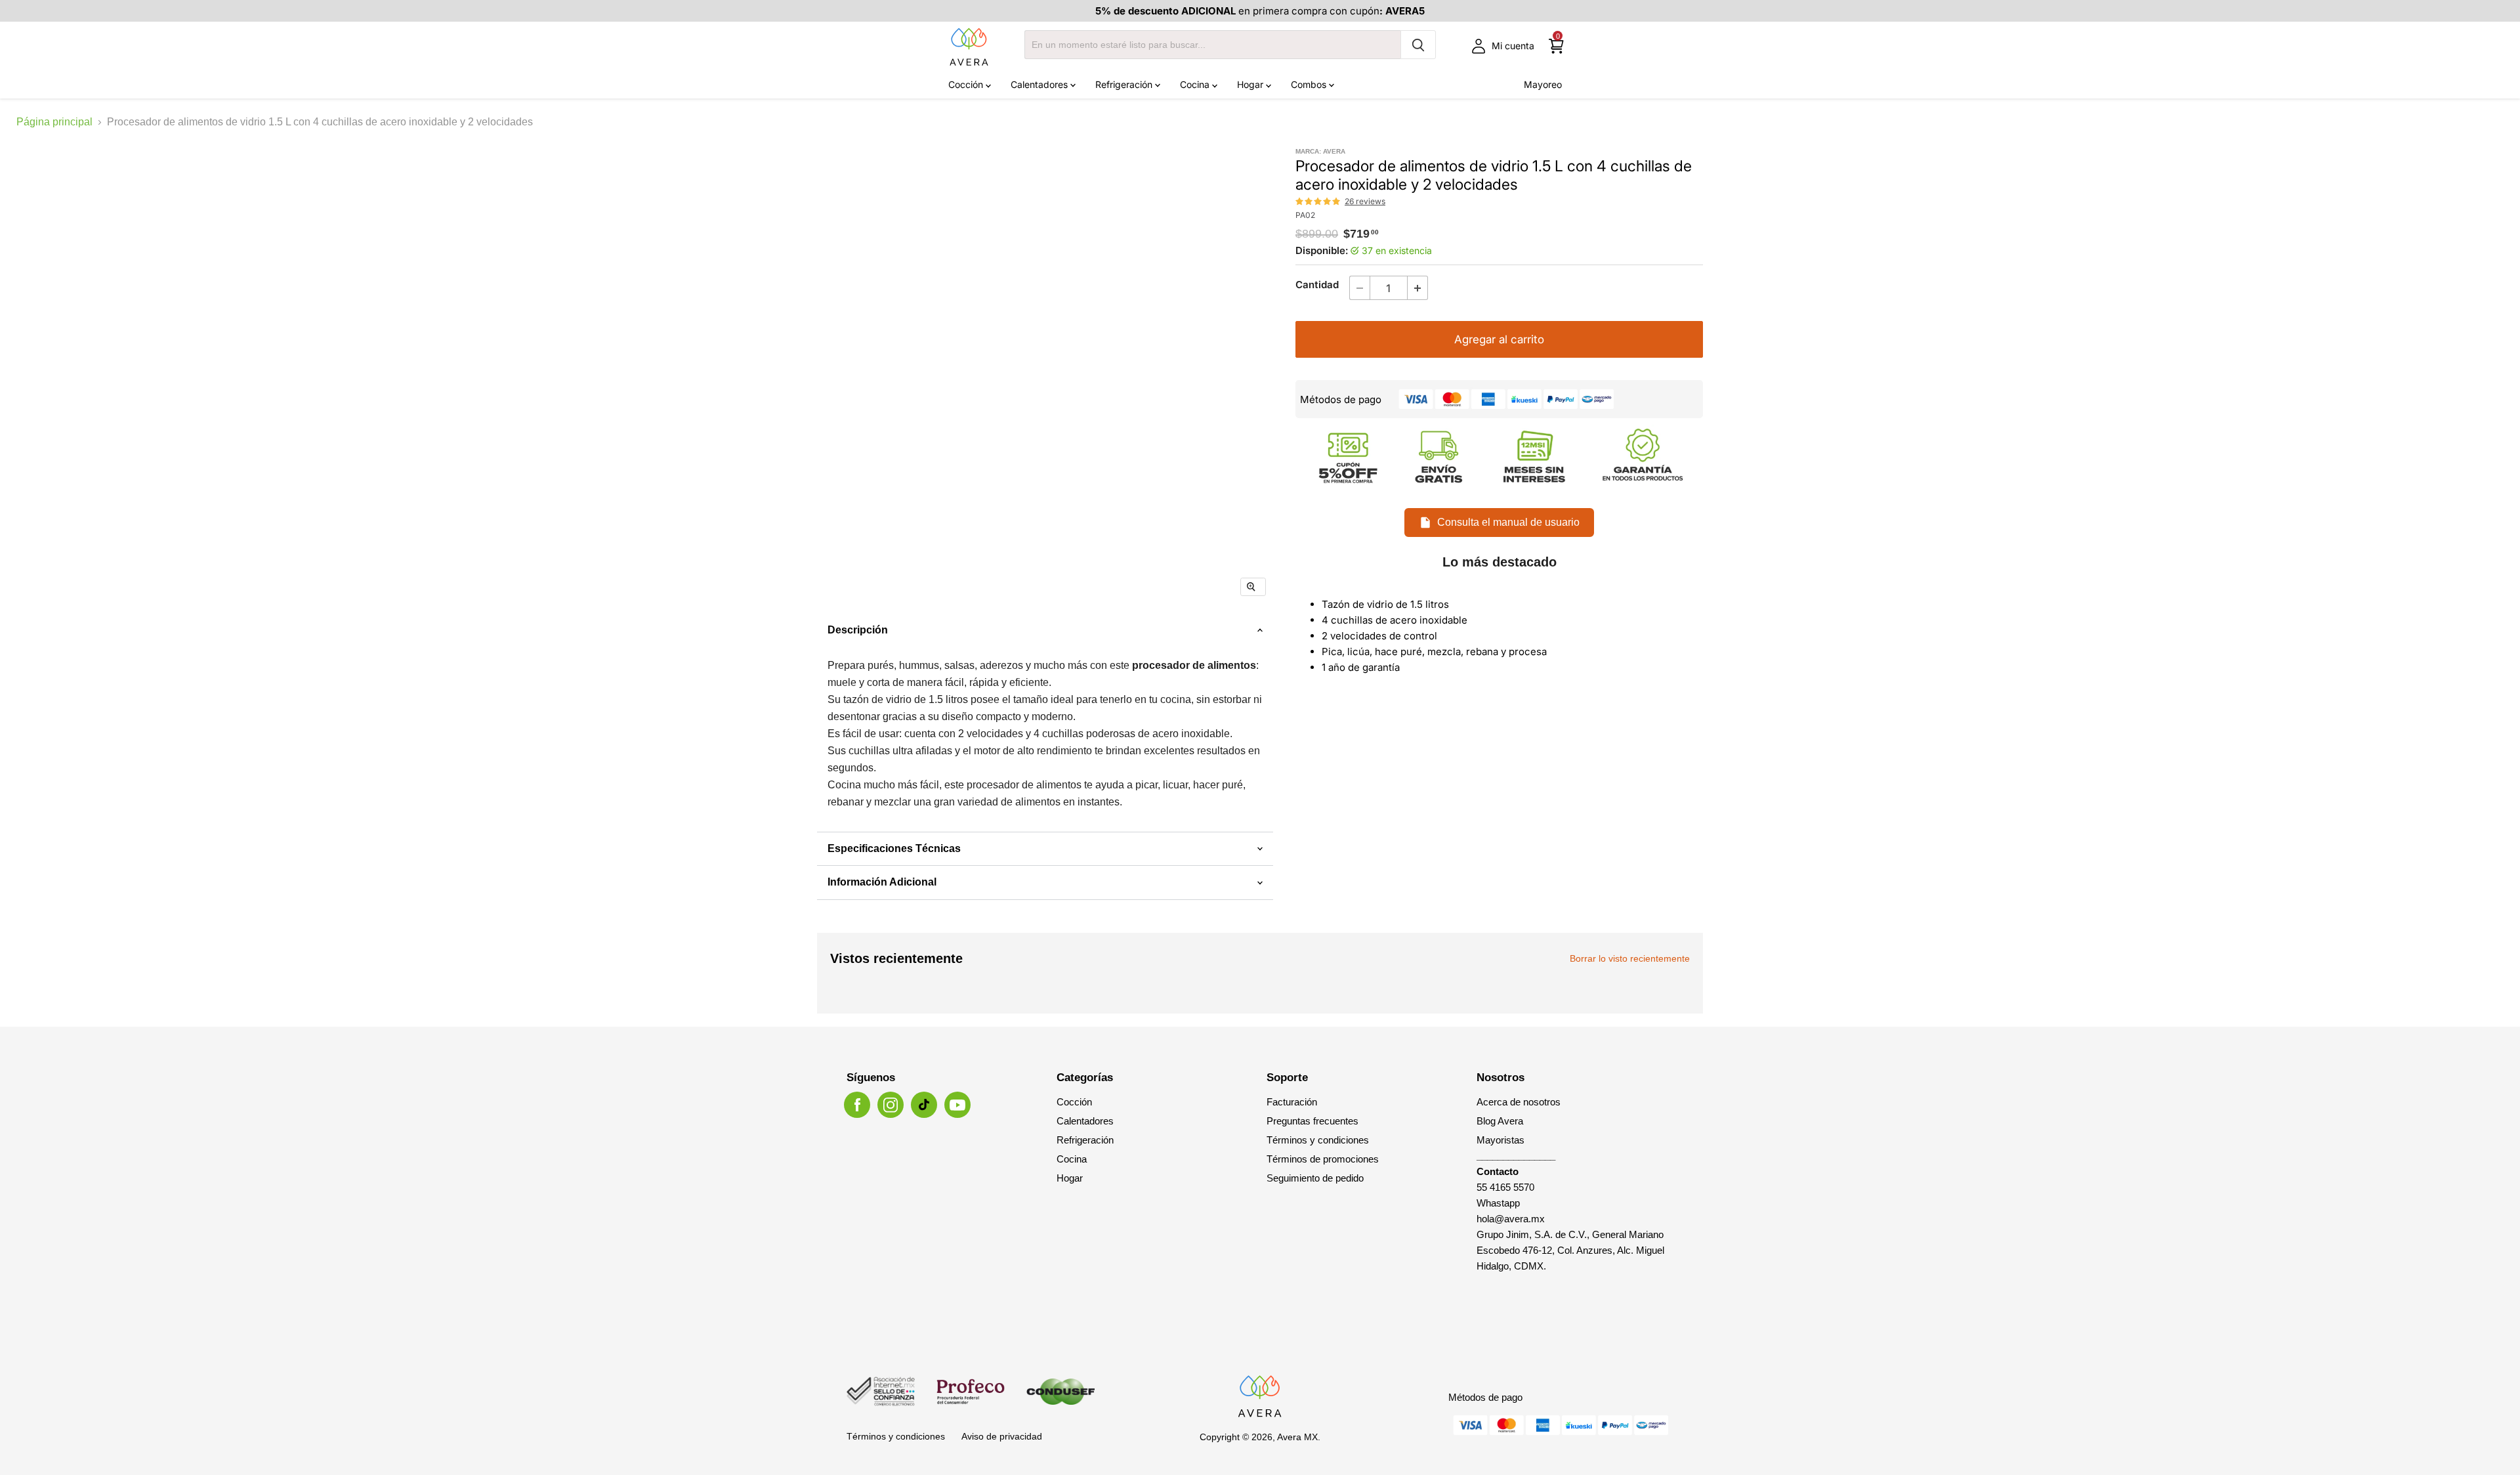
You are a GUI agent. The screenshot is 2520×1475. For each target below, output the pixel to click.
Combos (1310, 84)
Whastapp (1498, 1203)
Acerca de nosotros (1519, 1102)
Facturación (1292, 1102)
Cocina (1196, 84)
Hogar (1251, 84)
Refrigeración (1125, 84)
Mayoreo (1543, 84)
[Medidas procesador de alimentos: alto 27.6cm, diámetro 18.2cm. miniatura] (1033, 646)
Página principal (54, 122)
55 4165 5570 (1505, 1187)
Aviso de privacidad (1002, 1436)
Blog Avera (1500, 1121)
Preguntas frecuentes (1312, 1121)
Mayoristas (1501, 1140)
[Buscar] (1418, 45)
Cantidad (1317, 285)
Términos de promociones (1323, 1159)
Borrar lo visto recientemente (1630, 958)
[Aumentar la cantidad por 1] (1418, 288)
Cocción (967, 84)
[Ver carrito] (1556, 46)
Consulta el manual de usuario (1508, 522)
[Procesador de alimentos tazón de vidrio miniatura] (866, 646)
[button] (1318, 202)
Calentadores (1040, 84)
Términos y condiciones (1318, 1140)
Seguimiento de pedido (1315, 1178)
